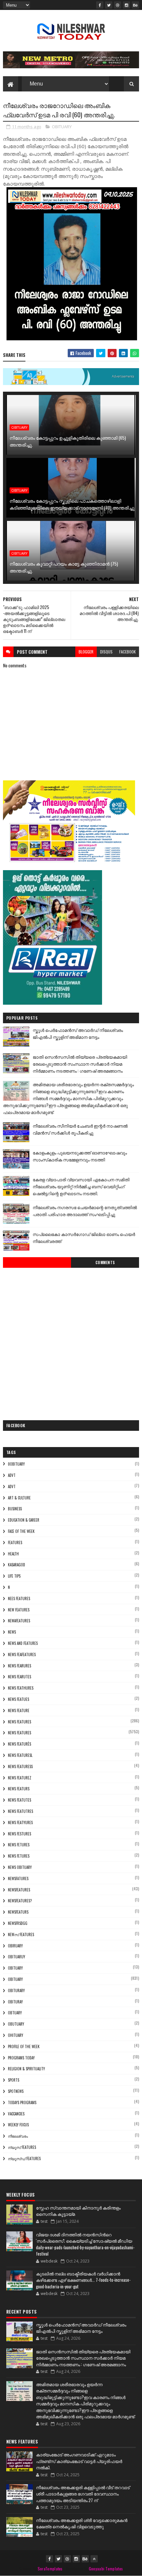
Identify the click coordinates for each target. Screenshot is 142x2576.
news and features (23, 1643)
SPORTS (14, 2080)
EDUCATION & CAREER (24, 1520)
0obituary (16, 1464)
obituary (15, 1968)
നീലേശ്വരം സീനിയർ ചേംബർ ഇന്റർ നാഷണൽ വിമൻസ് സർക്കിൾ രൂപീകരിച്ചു (80, 1129)
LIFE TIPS (14, 1576)
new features (19, 1610)
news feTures (19, 1856)
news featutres (20, 1811)
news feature (19, 1710)
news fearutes (19, 1677)
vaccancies (16, 2114)
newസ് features (21, 1934)
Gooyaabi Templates (106, 2569)
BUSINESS (15, 1509)
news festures (19, 1834)
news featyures (20, 1822)
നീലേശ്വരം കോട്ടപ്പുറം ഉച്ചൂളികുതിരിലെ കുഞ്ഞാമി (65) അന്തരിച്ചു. (68, 441)
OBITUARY (62, 127)
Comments (105, 1262)
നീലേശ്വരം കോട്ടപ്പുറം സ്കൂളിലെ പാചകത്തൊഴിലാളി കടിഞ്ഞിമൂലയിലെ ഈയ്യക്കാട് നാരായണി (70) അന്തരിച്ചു (72, 504)
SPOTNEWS (16, 2091)
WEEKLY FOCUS (18, 2125)
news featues (18, 1699)
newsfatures (18, 1878)
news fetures (19, 1845)
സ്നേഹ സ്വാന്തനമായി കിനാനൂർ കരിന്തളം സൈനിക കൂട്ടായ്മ (78, 2211)
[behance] (135, 5)
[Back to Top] (94, 2559)
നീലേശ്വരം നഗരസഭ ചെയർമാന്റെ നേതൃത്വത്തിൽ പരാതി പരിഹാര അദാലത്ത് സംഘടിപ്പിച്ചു (85, 1211)
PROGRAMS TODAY (21, 2058)
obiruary (15, 1946)
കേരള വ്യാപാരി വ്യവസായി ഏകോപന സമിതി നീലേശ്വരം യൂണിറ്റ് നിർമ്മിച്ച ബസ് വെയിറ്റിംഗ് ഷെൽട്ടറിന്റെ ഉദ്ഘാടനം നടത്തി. (81, 1186)
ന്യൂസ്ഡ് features (24, 2158)
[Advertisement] (71, 1342)
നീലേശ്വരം (18, 2136)
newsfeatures (19, 1890)
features (15, 1542)
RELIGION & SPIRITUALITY (26, 2069)
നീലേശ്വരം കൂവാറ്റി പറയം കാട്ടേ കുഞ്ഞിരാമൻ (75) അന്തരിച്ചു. (64, 567)
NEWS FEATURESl (20, 1755)
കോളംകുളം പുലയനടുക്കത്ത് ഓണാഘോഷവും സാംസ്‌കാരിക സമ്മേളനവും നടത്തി (80, 1156)
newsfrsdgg (18, 1923)
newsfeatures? (20, 1901)
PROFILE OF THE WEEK (24, 2046)
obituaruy (17, 1957)
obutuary (16, 2024)
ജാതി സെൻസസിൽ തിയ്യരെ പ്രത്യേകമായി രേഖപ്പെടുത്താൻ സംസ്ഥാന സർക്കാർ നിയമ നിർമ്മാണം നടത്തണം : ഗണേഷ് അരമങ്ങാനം (80, 1064)
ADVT (12, 1486)
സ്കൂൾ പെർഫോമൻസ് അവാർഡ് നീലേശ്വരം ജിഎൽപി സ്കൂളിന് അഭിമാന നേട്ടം (78, 1033)
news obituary (20, 1867)
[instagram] (126, 5)
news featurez (20, 1778)
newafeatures (19, 1621)
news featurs (19, 1789)
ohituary (16, 2035)
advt (12, 1475)
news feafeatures (22, 1654)
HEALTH (13, 1554)
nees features (19, 1598)
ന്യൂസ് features (22, 2147)
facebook (127, 652)
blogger (86, 652)
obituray (15, 2002)
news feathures (21, 1688)
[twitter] (109, 5)
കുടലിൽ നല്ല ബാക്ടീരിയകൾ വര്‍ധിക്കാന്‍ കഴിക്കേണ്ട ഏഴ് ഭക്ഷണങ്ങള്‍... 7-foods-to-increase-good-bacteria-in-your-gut (83, 2280)
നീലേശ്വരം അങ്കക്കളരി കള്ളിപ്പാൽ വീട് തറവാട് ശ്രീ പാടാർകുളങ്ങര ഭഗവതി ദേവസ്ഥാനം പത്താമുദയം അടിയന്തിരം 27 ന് (83, 2494)
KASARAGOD (17, 1565)
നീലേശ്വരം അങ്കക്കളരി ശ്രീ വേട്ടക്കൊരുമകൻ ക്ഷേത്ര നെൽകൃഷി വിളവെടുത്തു (82, 2523)
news (12, 1632)
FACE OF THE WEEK (21, 1531)
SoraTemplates (50, 2569)
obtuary (15, 2013)
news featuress (20, 1766)
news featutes (19, 1800)
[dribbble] (118, 5)
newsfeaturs (18, 1912)
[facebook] (100, 5)
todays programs (22, 2102)
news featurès (19, 1744)
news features (19, 1722)
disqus (106, 652)
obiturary (16, 1990)
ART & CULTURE (19, 1498)
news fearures (19, 1666)
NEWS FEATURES (19, 1733)
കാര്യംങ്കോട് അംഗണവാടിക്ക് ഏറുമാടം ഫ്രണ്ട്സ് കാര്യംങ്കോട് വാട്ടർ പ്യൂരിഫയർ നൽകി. (79, 2461)
